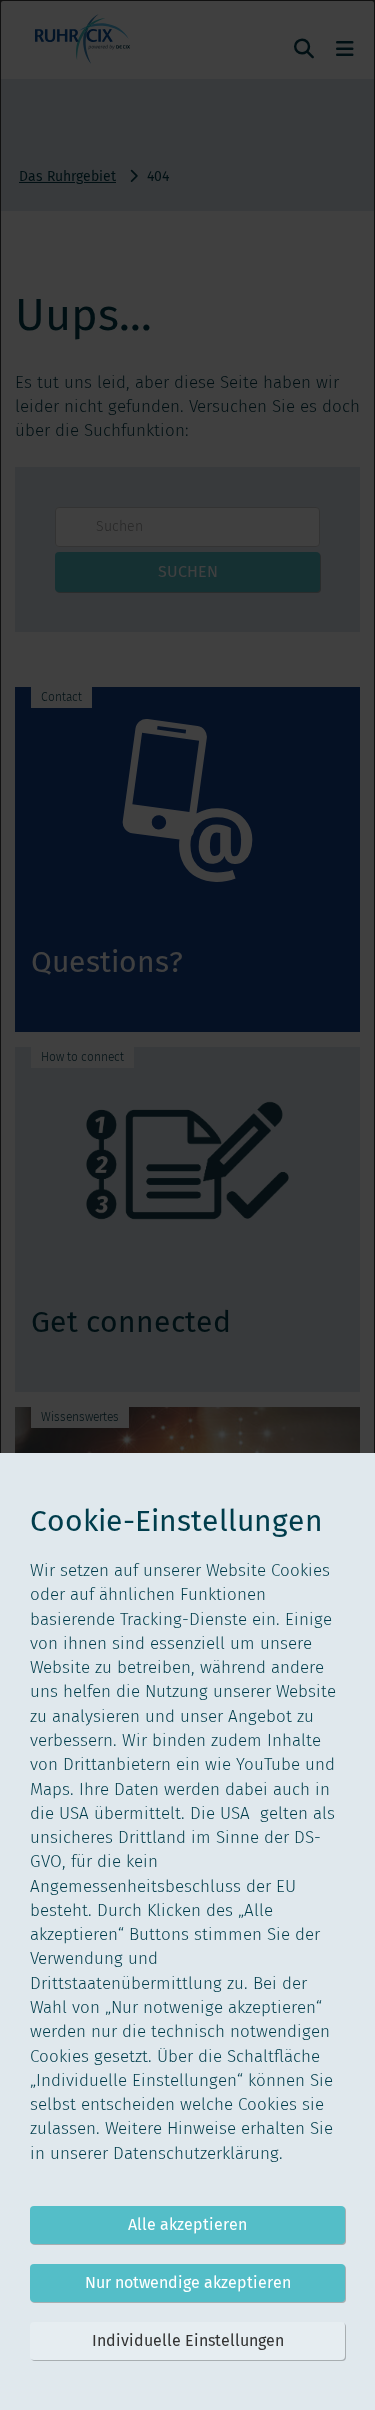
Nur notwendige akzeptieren (188, 2282)
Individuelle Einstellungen (188, 2340)
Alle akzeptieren (187, 2224)
